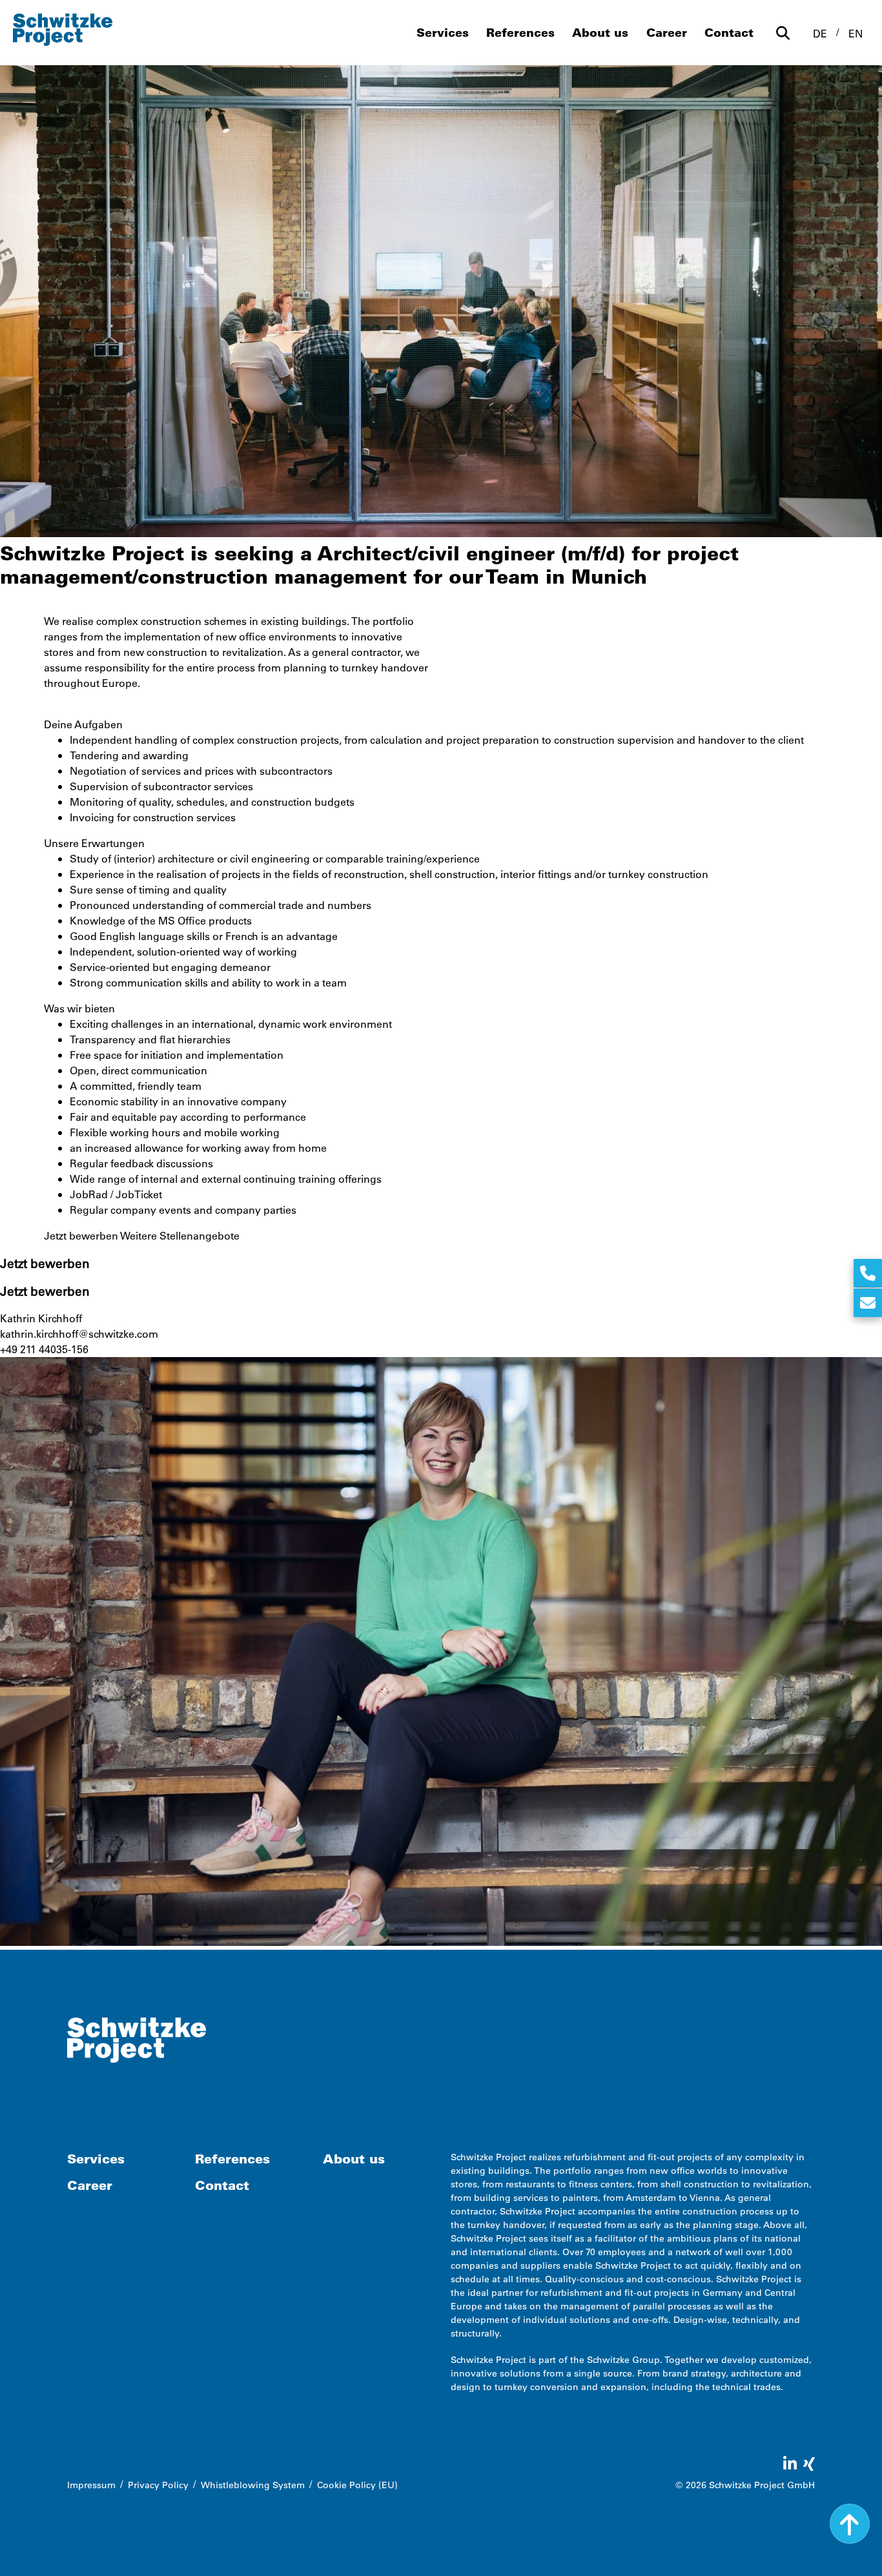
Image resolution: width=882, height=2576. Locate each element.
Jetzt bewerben (81, 1235)
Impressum (91, 2485)
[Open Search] (783, 33)
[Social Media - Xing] (809, 2464)
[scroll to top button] (850, 2524)
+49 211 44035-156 (44, 1349)
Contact (729, 32)
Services (443, 32)
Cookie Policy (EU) (357, 2485)
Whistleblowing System (253, 2485)
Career (667, 32)
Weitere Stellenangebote (180, 1235)
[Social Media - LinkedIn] (790, 2464)
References (520, 32)
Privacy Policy (158, 2485)
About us (600, 32)
